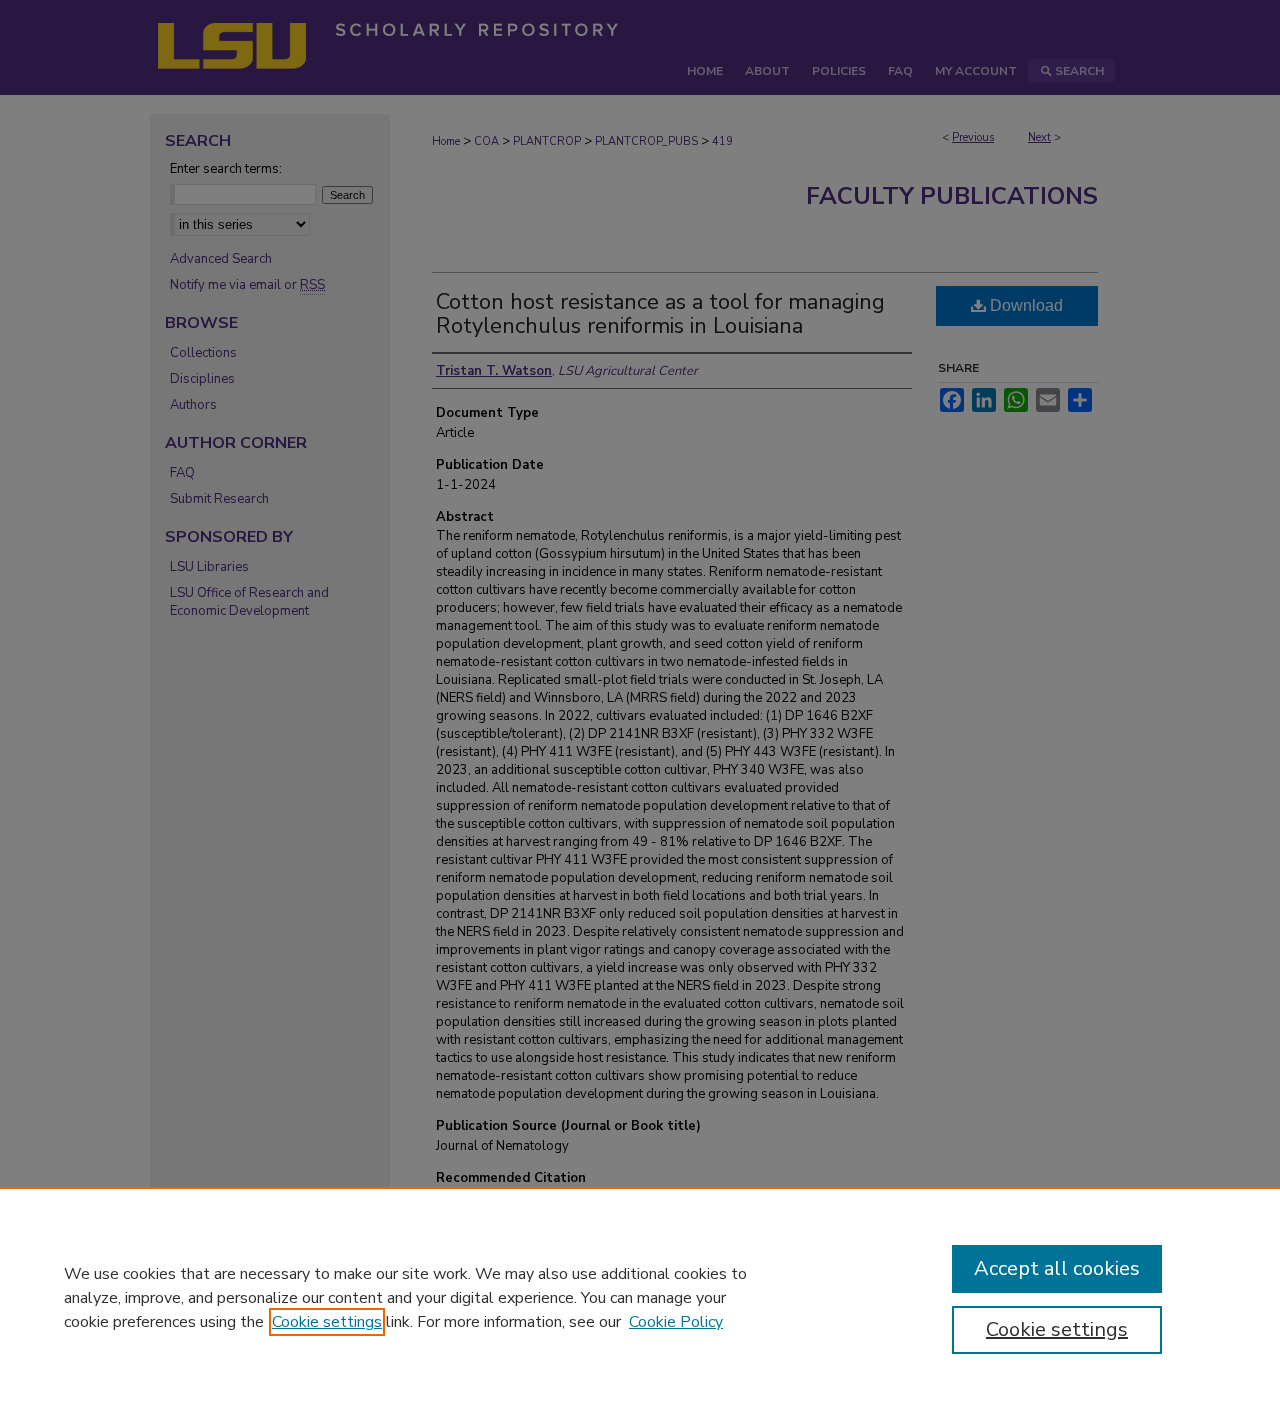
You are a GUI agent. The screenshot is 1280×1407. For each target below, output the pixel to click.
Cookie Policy (676, 1322)
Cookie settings (327, 1322)
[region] (640, 1297)
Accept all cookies (1057, 1268)
